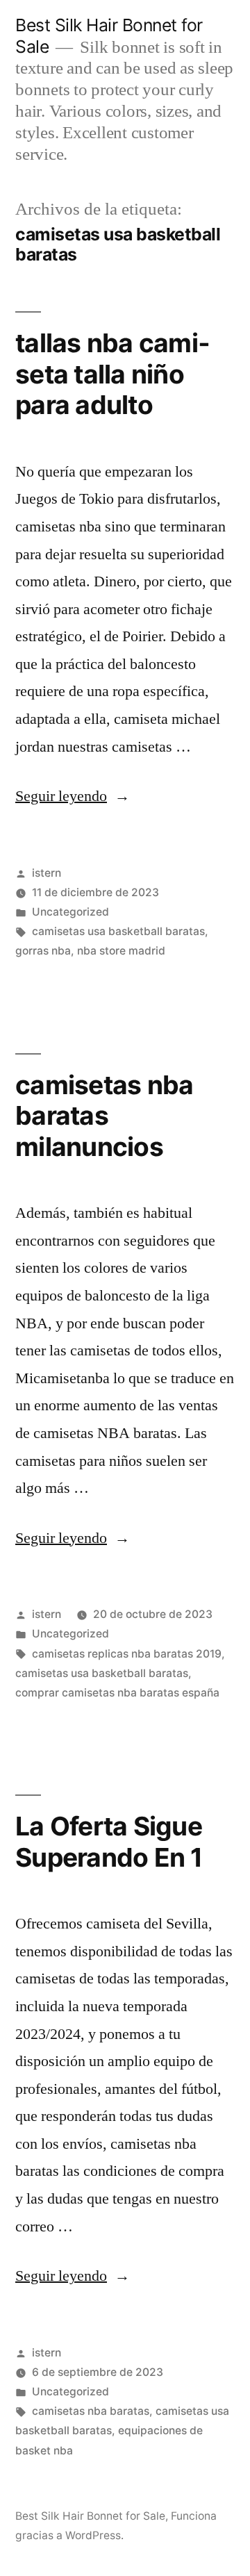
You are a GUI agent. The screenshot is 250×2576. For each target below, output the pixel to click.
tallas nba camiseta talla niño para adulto (112, 374)
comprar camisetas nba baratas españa (117, 1693)
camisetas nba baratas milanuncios (104, 1116)
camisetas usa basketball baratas (118, 931)
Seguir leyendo (73, 796)
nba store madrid (121, 951)
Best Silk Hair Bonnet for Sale (90, 2516)
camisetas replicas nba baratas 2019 (127, 1654)
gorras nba (43, 951)
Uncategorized (70, 912)
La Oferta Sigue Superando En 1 (109, 1842)
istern (47, 873)
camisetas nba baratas (91, 2411)
